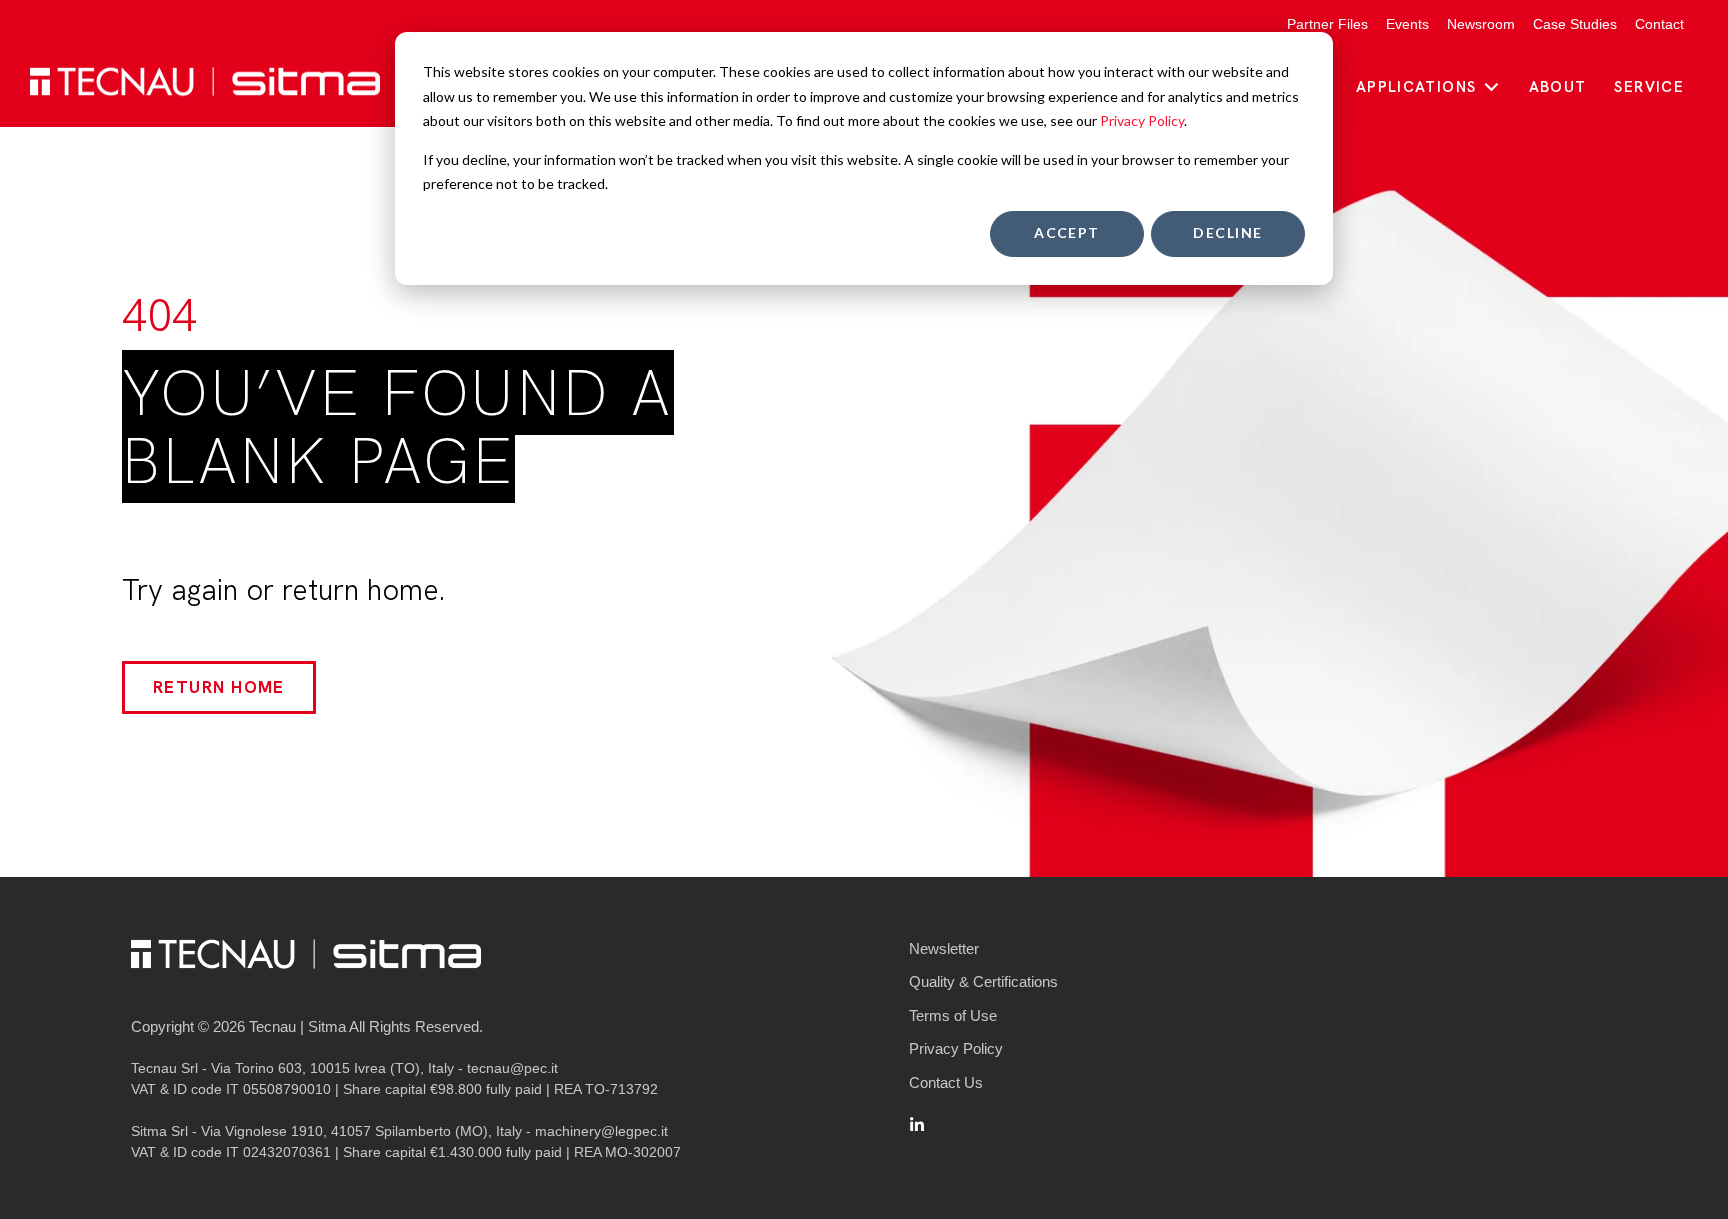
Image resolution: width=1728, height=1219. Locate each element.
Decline (1227, 232)
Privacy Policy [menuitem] (956, 1048)
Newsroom (1481, 24)
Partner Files (1327, 24)
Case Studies (1575, 24)
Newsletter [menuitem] (944, 948)
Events (1407, 24)
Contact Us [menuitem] (946, 1082)
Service (1649, 87)
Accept (1067, 232)
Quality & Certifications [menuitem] (983, 981)
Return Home (219, 687)
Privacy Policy (1142, 120)
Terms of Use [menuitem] (953, 1015)
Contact (1659, 24)
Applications (1416, 87)
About (1558, 87)
